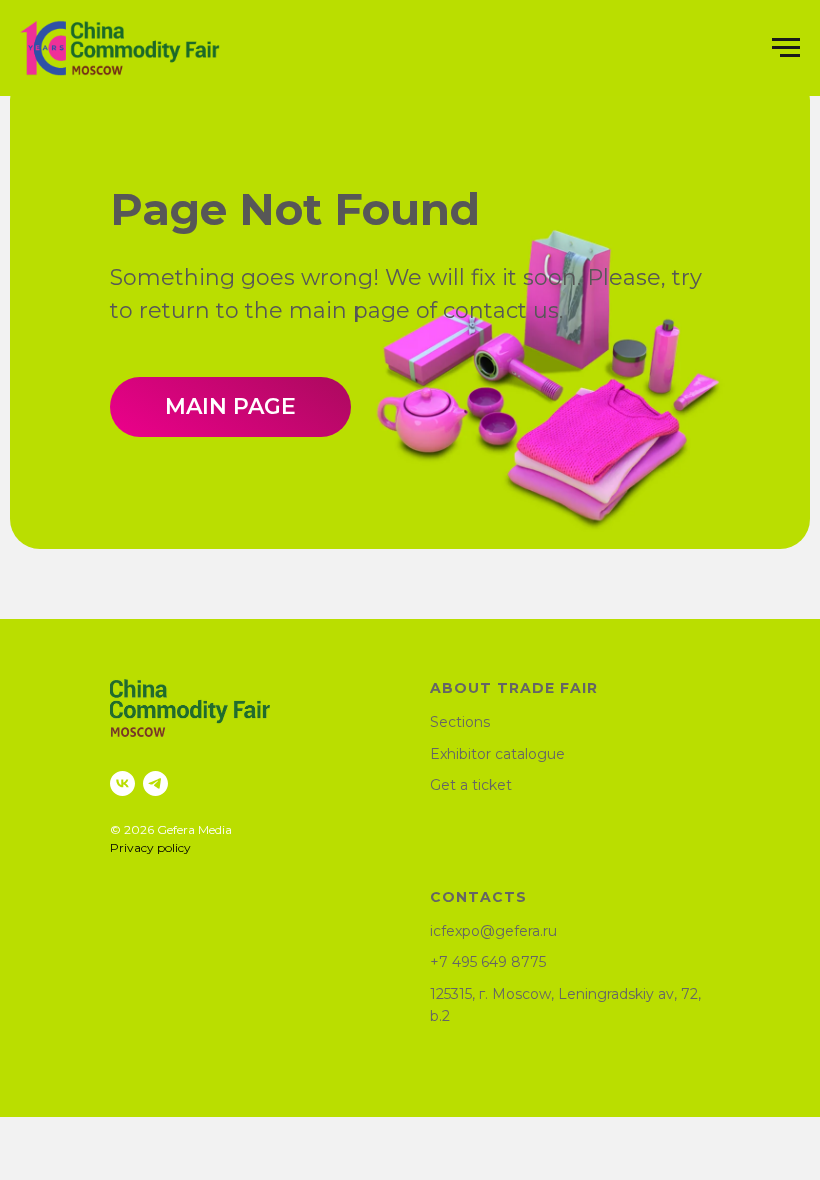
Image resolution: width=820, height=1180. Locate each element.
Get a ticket (471, 785)
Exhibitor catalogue (497, 754)
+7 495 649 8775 (488, 962)
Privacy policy (150, 847)
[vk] (122, 783)
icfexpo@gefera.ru (493, 931)
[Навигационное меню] (786, 48)
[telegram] (155, 783)
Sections (460, 722)
